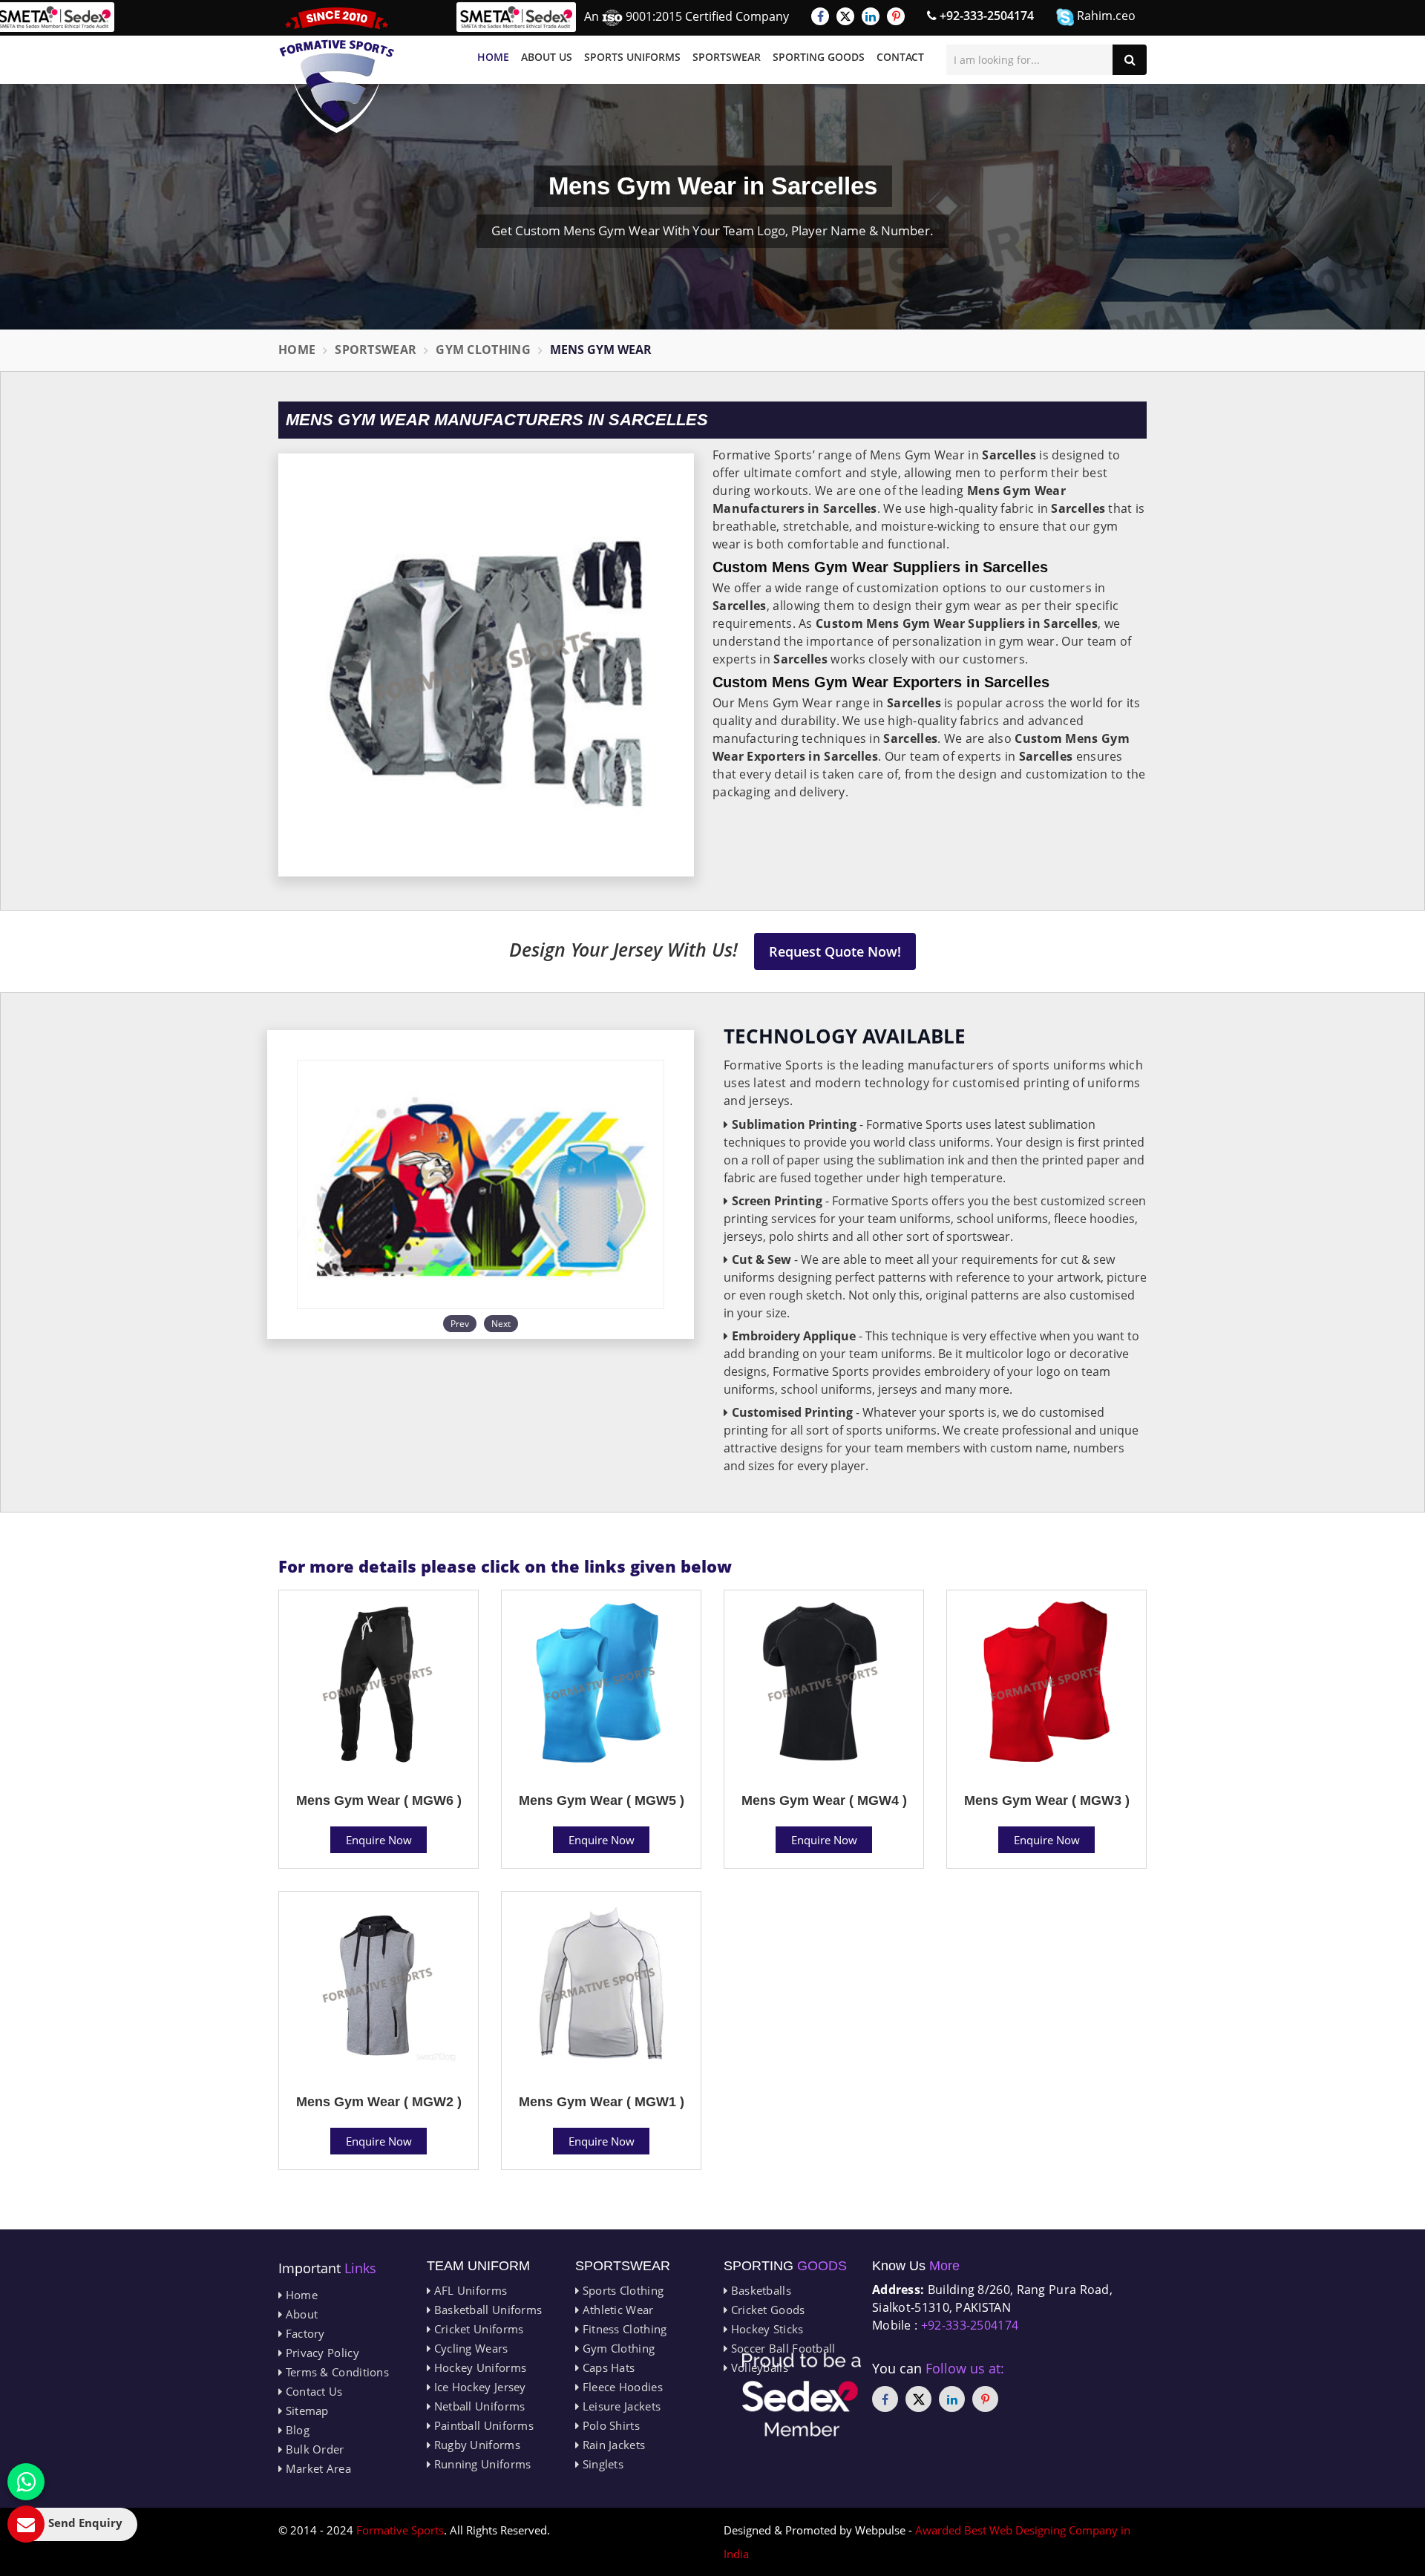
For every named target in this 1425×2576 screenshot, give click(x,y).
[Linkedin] (871, 16)
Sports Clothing (621, 2290)
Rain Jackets (612, 2445)
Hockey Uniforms (478, 2367)
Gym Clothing (483, 350)
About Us (547, 57)
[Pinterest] (896, 16)
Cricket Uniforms (477, 2329)
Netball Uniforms (478, 2406)
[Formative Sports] (337, 70)
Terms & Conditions (335, 2372)
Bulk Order (313, 2449)
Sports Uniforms (632, 57)
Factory (303, 2333)
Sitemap (305, 2411)
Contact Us (312, 2391)
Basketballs (759, 2290)
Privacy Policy (321, 2353)
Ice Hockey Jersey (478, 2387)
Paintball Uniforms (482, 2425)
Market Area (317, 2468)
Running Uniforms (481, 2464)
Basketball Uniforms (486, 2310)
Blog (296, 2430)
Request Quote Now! (835, 951)
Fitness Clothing (623, 2329)
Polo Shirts (609, 2425)
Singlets (601, 2464)
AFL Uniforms (469, 2290)
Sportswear (727, 57)
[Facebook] (820, 16)
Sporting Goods (819, 57)
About (300, 2314)
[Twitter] (845, 16)
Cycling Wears (469, 2348)
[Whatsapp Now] (26, 2482)
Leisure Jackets (620, 2406)
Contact (900, 57)
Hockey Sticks (765, 2329)
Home (493, 57)
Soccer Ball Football (781, 2348)
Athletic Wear (616, 2310)
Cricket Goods (766, 2310)
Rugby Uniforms (475, 2445)
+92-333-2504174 (985, 16)
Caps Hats (607, 2367)
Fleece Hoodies (621, 2387)
